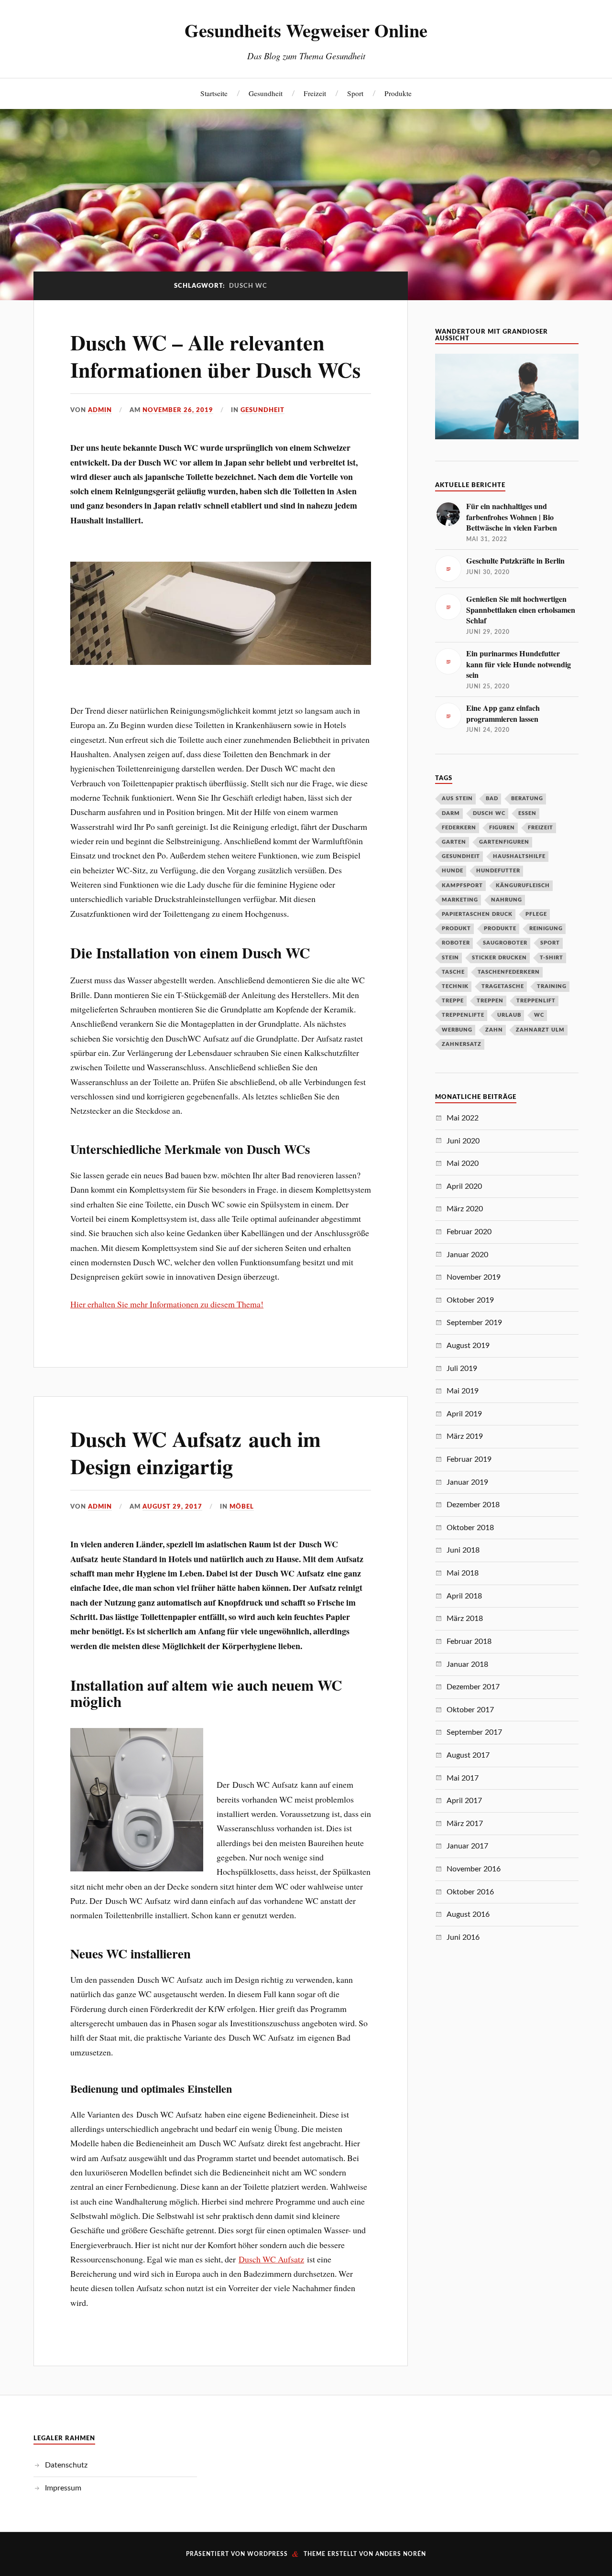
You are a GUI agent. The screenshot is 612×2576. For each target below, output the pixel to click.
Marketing (460, 900)
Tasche (453, 972)
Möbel (242, 1507)
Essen (527, 813)
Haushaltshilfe (519, 856)
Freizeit (315, 93)
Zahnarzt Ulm (540, 1030)
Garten (454, 842)
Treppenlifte (463, 1015)
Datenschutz (66, 2465)
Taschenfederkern (509, 972)
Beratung (527, 799)
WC (539, 1015)
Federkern (459, 828)
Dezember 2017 (473, 1687)
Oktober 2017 (470, 1710)
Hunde (453, 871)
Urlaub (509, 1015)
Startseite (214, 93)
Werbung (457, 1030)
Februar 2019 (469, 1459)
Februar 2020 (469, 1232)
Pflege (536, 914)
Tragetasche (503, 986)
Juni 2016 (463, 1937)
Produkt (456, 929)
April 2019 (464, 1414)
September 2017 (474, 1732)
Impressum (63, 2488)
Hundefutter (498, 871)
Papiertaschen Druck (477, 914)
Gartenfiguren (504, 842)
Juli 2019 (462, 1369)
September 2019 (474, 1323)
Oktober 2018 (470, 1528)
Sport (355, 93)
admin (100, 410)
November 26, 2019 (178, 410)
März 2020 (465, 1209)
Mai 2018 (463, 1573)
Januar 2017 (467, 1846)
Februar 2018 (469, 1641)
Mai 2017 (463, 1778)
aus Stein (457, 799)
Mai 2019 (463, 1391)
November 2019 (474, 1277)
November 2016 (474, 1869)
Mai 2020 (463, 1163)
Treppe (453, 1001)
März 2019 (465, 1436)
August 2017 (468, 1755)
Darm (451, 813)
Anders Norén (401, 2554)
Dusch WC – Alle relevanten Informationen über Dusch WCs (215, 356)
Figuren (502, 828)
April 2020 (464, 1186)
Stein (450, 958)
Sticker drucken (499, 958)
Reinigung (546, 929)
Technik (455, 986)
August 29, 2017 (172, 1507)
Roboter (456, 943)
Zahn (494, 1030)
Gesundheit (266, 93)
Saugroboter (505, 943)
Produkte (398, 93)
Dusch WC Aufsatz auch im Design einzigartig (196, 1452)
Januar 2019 (467, 1482)
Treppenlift (536, 1001)
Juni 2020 (463, 1141)
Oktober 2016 (470, 1892)
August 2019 (468, 1346)
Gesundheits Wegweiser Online (306, 30)
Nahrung (507, 900)
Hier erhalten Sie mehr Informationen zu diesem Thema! (167, 1304)
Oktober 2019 (470, 1300)
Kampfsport (462, 886)
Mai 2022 (463, 1118)
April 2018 (464, 1596)
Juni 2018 (463, 1550)
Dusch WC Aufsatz (271, 2259)
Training (552, 986)
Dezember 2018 (473, 1505)
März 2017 (465, 1824)
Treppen (490, 1001)
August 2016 (468, 1914)
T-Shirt (552, 958)
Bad (492, 799)
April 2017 (464, 1801)
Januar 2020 (467, 1255)
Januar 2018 (467, 1664)
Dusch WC (489, 813)
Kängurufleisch (523, 886)
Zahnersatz (462, 1044)
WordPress (268, 2554)
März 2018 (465, 1619)
